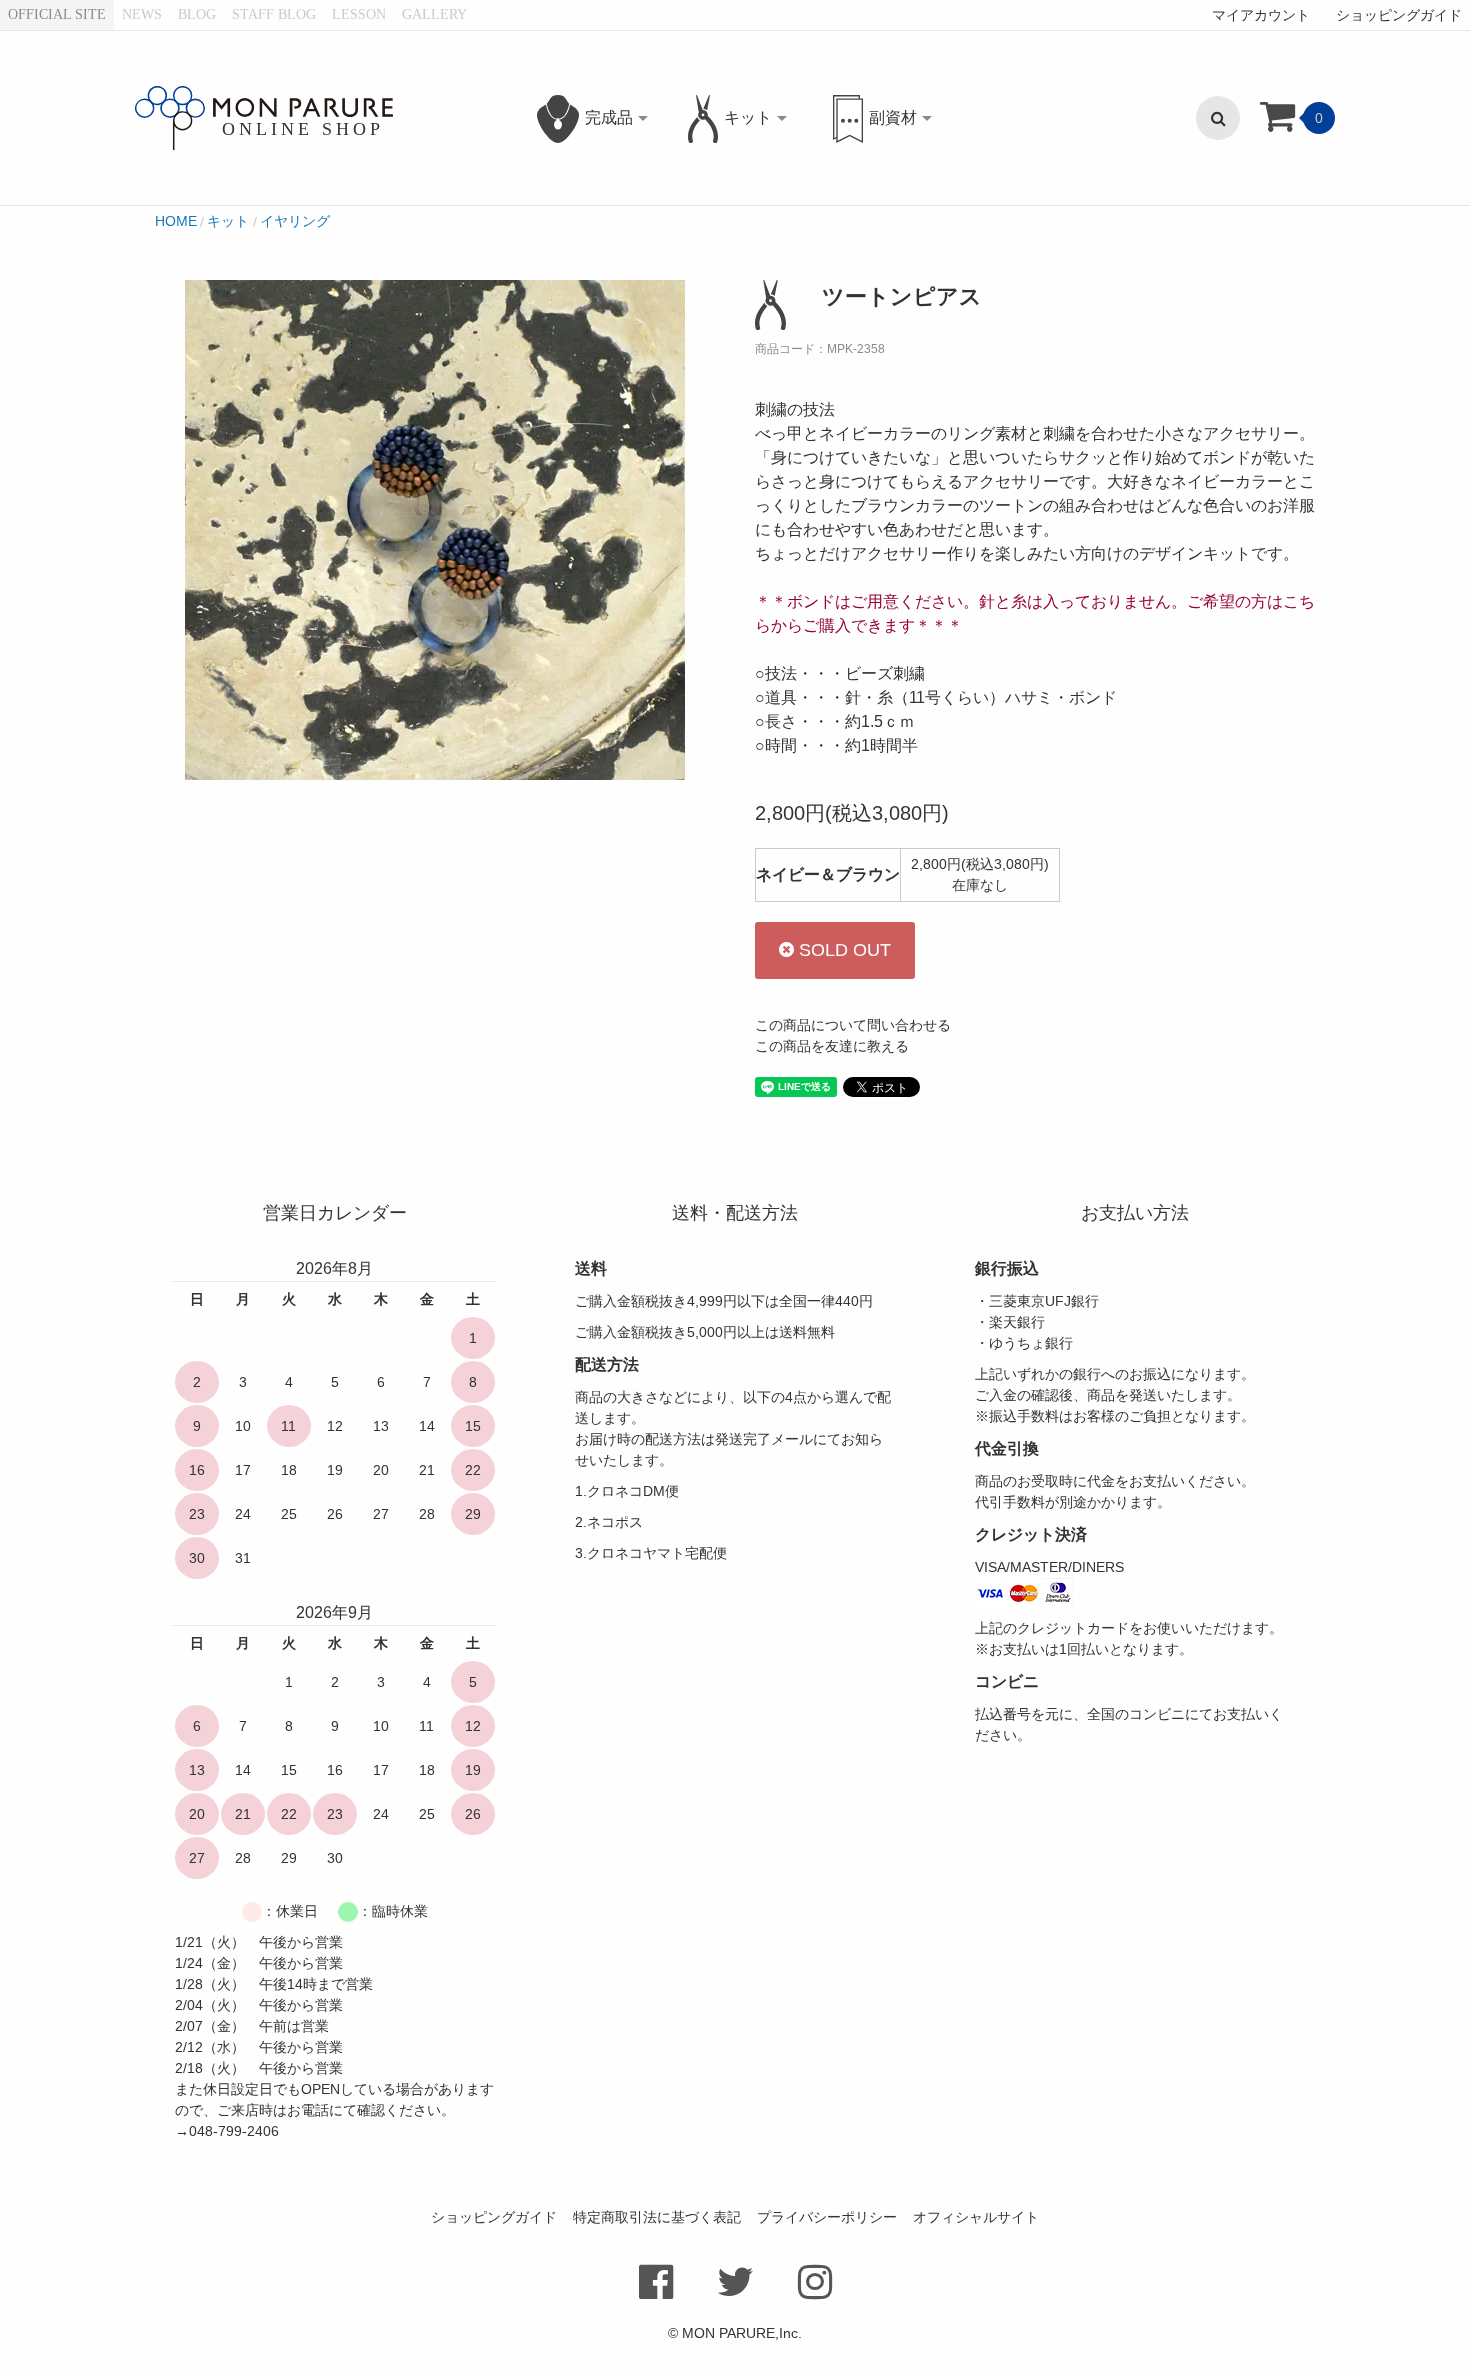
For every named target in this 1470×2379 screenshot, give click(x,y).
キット (228, 221)
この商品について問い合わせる (853, 1025)
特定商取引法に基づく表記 (657, 2217)
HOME (176, 221)
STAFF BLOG (274, 14)
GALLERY (434, 14)
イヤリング (295, 221)
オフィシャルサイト (976, 2217)
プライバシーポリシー (827, 2217)
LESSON (359, 14)
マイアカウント (1261, 15)
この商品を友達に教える (832, 1046)
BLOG (197, 14)
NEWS (142, 14)
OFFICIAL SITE (57, 14)
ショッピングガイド (1399, 15)
